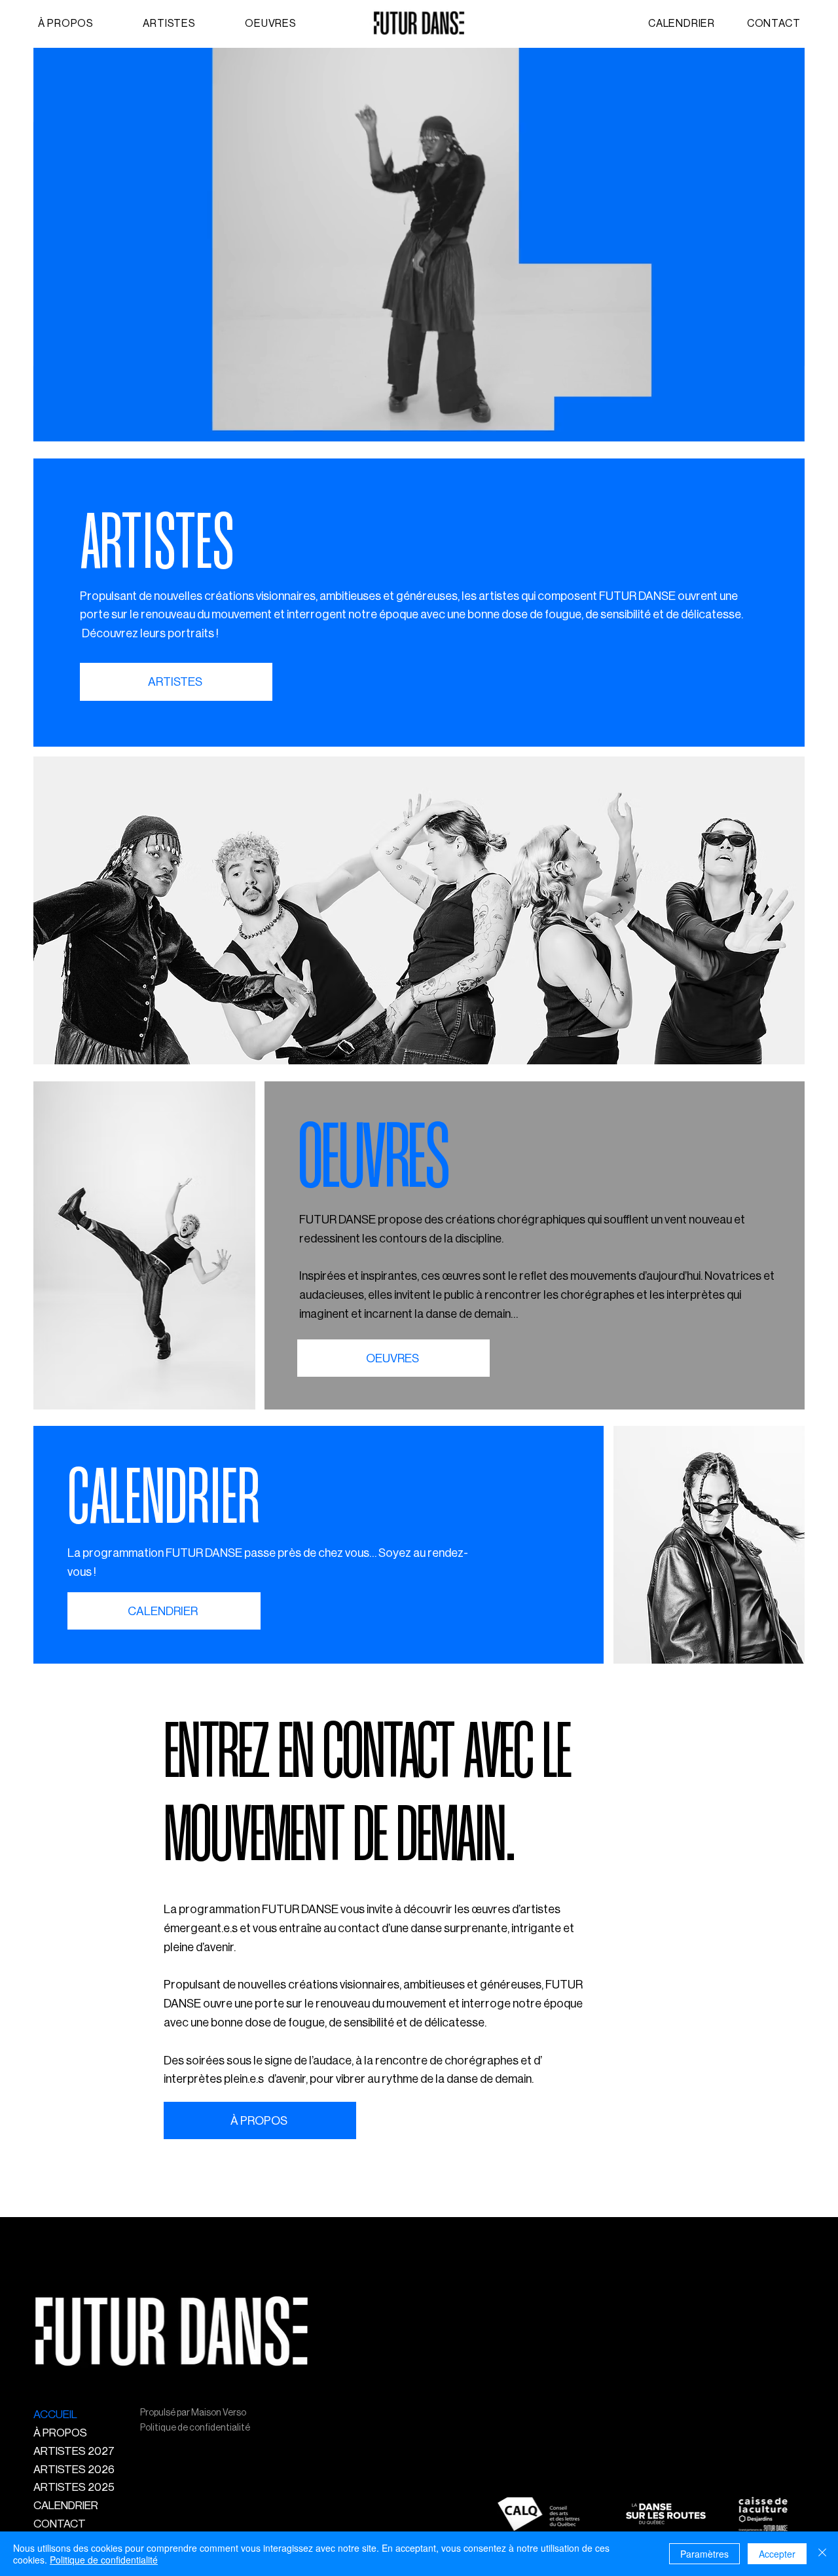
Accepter (777, 2554)
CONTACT (60, 2524)
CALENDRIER (66, 2506)
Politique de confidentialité (195, 2428)
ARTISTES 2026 (74, 2470)
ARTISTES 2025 (74, 2487)
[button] (194, 24)
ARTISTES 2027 (74, 2451)
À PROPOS (60, 2433)
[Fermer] (822, 2554)
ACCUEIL (55, 2415)
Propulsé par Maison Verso (193, 2413)
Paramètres (704, 2554)
